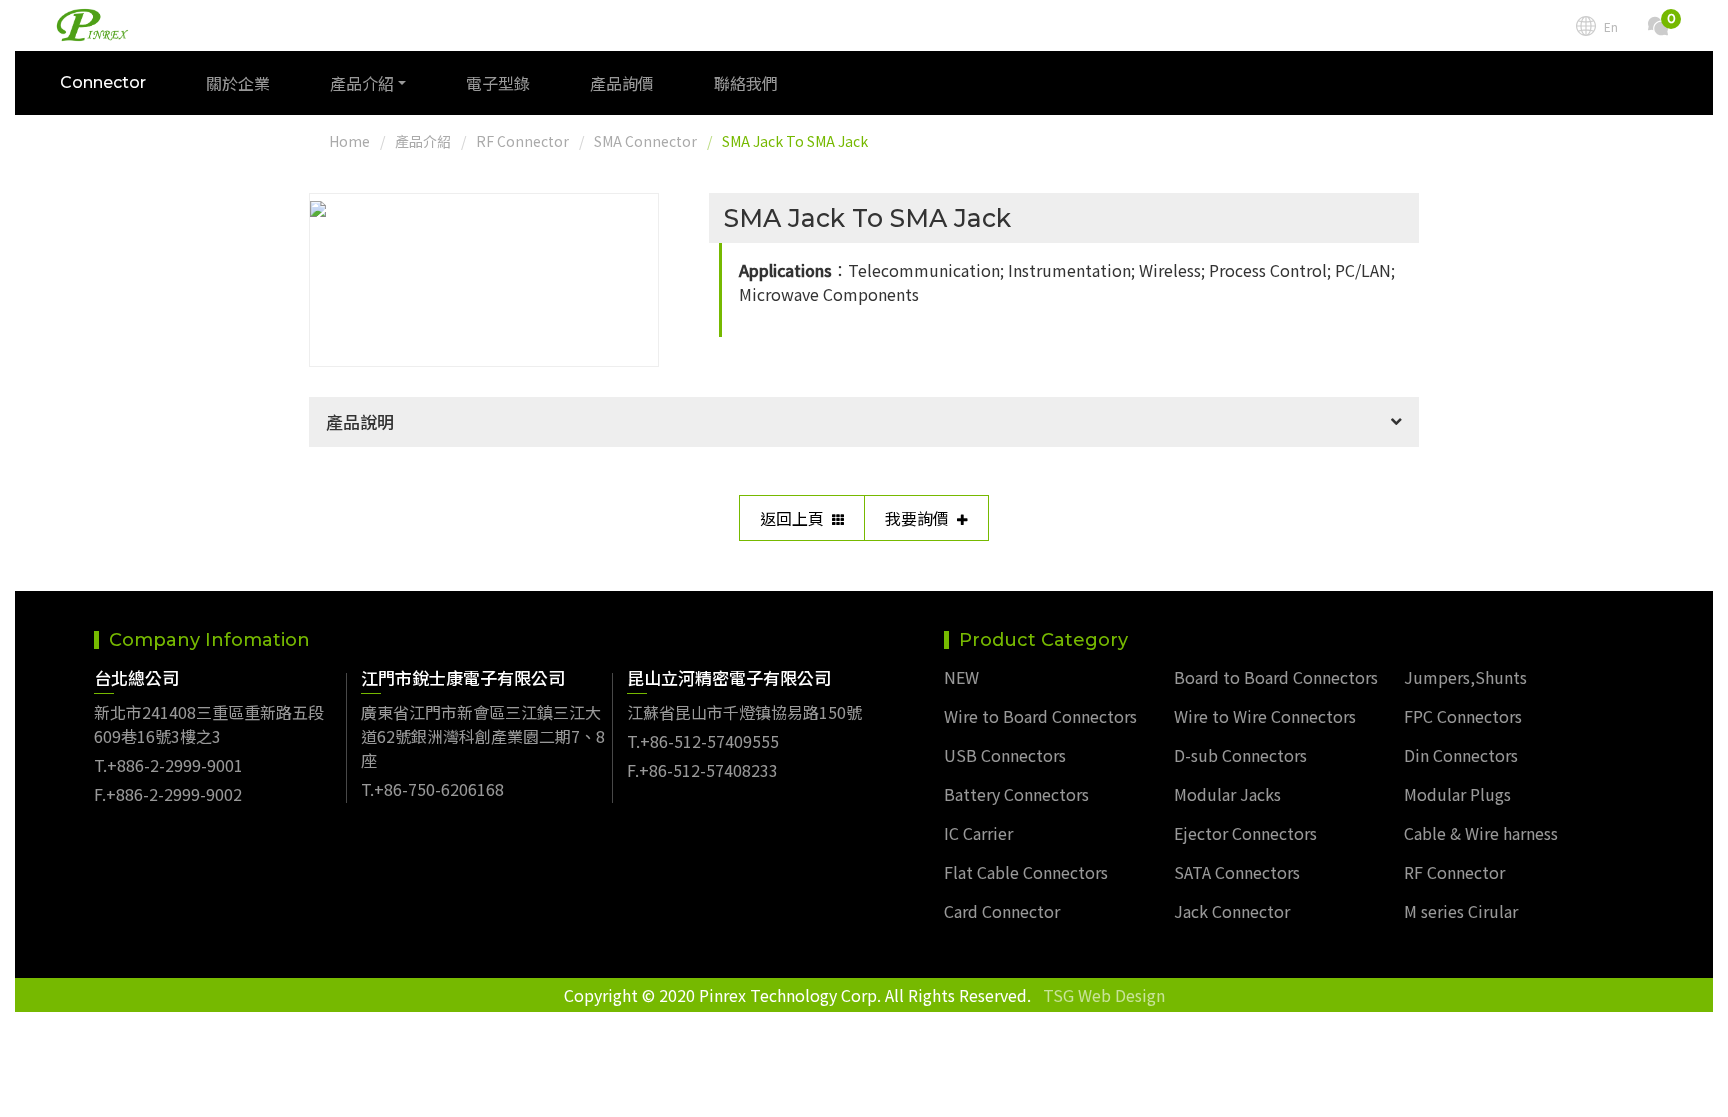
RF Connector (522, 141)
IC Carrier (978, 833)
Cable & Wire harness (1481, 833)
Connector (103, 82)
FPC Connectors (1463, 716)
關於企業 (238, 83)
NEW (961, 677)
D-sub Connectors (1240, 755)
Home (349, 141)
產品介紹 (423, 141)
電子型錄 (498, 83)
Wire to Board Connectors (1040, 716)
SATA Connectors (1237, 872)
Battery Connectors (1016, 794)
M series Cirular (1461, 911)
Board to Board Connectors (1276, 677)
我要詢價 (917, 518)
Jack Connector (1232, 911)
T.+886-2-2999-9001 (168, 765)
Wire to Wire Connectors (1265, 716)
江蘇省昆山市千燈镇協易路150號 (744, 712)
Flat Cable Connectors (1026, 872)
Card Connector (1002, 911)
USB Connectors (1005, 755)
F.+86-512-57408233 (702, 770)
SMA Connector (645, 141)
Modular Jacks (1227, 794)
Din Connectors (1461, 755)
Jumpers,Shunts (1465, 677)
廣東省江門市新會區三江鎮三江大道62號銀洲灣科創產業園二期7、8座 (483, 736)
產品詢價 (622, 83)
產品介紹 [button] (362, 83)
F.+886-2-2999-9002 (168, 794)
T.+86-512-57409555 (703, 741)
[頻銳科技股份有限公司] (92, 25)
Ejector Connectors (1245, 833)
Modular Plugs (1457, 794)
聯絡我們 (746, 83)
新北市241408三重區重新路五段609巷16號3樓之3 (209, 724)
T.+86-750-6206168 (432, 789)
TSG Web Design (1104, 995)
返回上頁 (792, 518)
